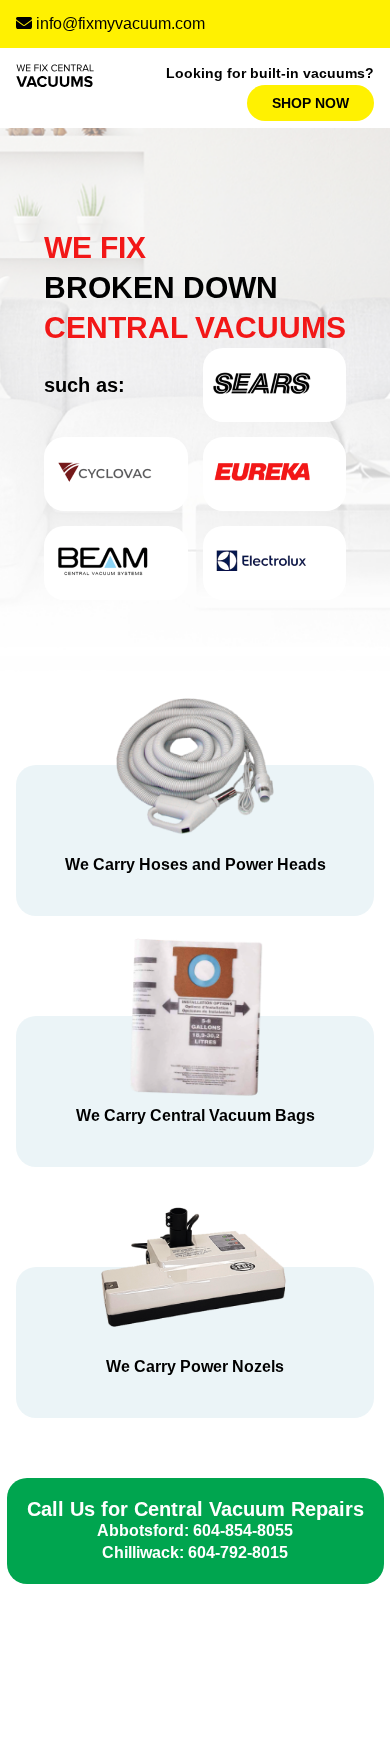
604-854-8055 (243, 1530)
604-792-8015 (238, 1552)
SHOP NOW (310, 103)
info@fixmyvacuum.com (120, 23)
